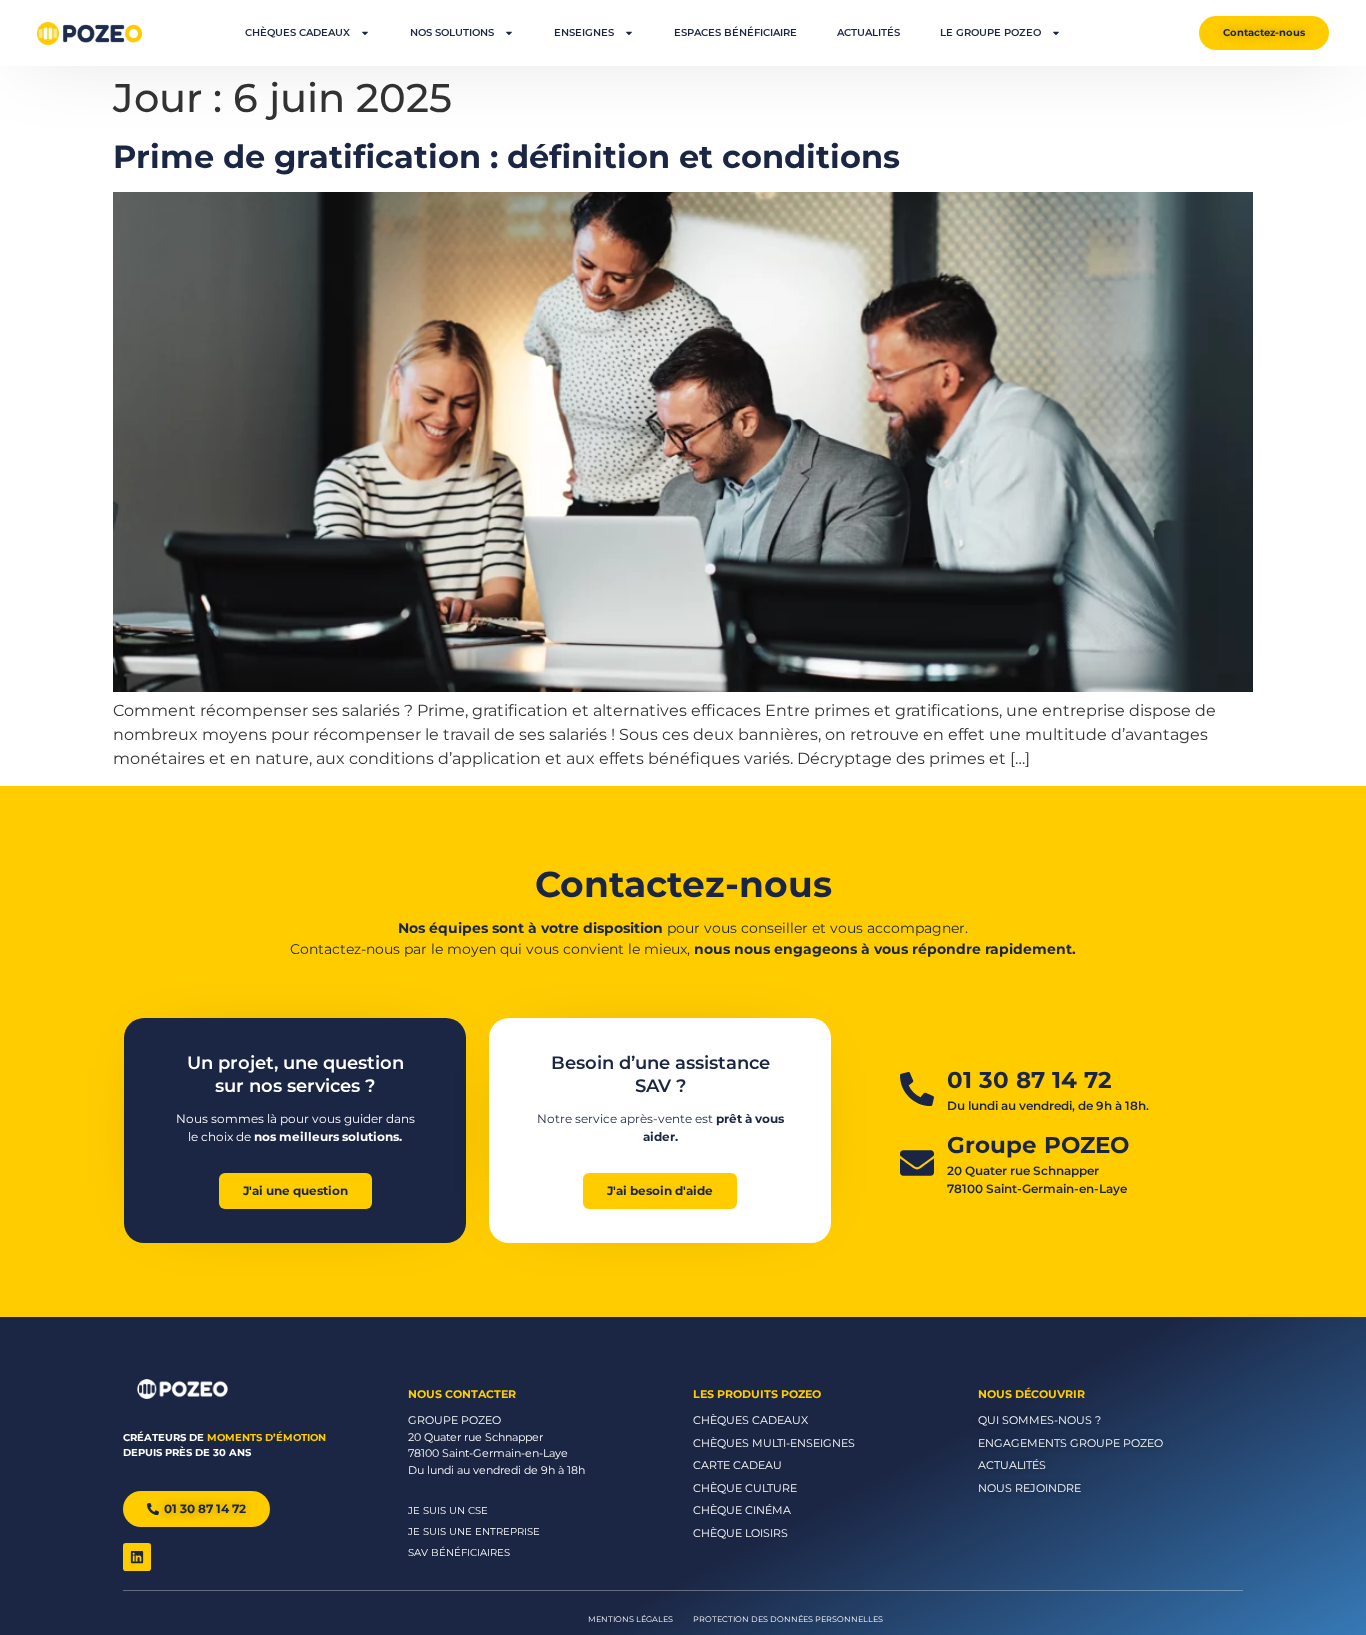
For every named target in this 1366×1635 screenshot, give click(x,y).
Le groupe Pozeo (990, 32)
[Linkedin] (137, 1557)
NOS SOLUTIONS (452, 32)
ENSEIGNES (584, 32)
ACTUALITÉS (868, 32)
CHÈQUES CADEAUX (297, 32)
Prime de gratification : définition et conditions (506, 156)
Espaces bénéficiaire (735, 32)
